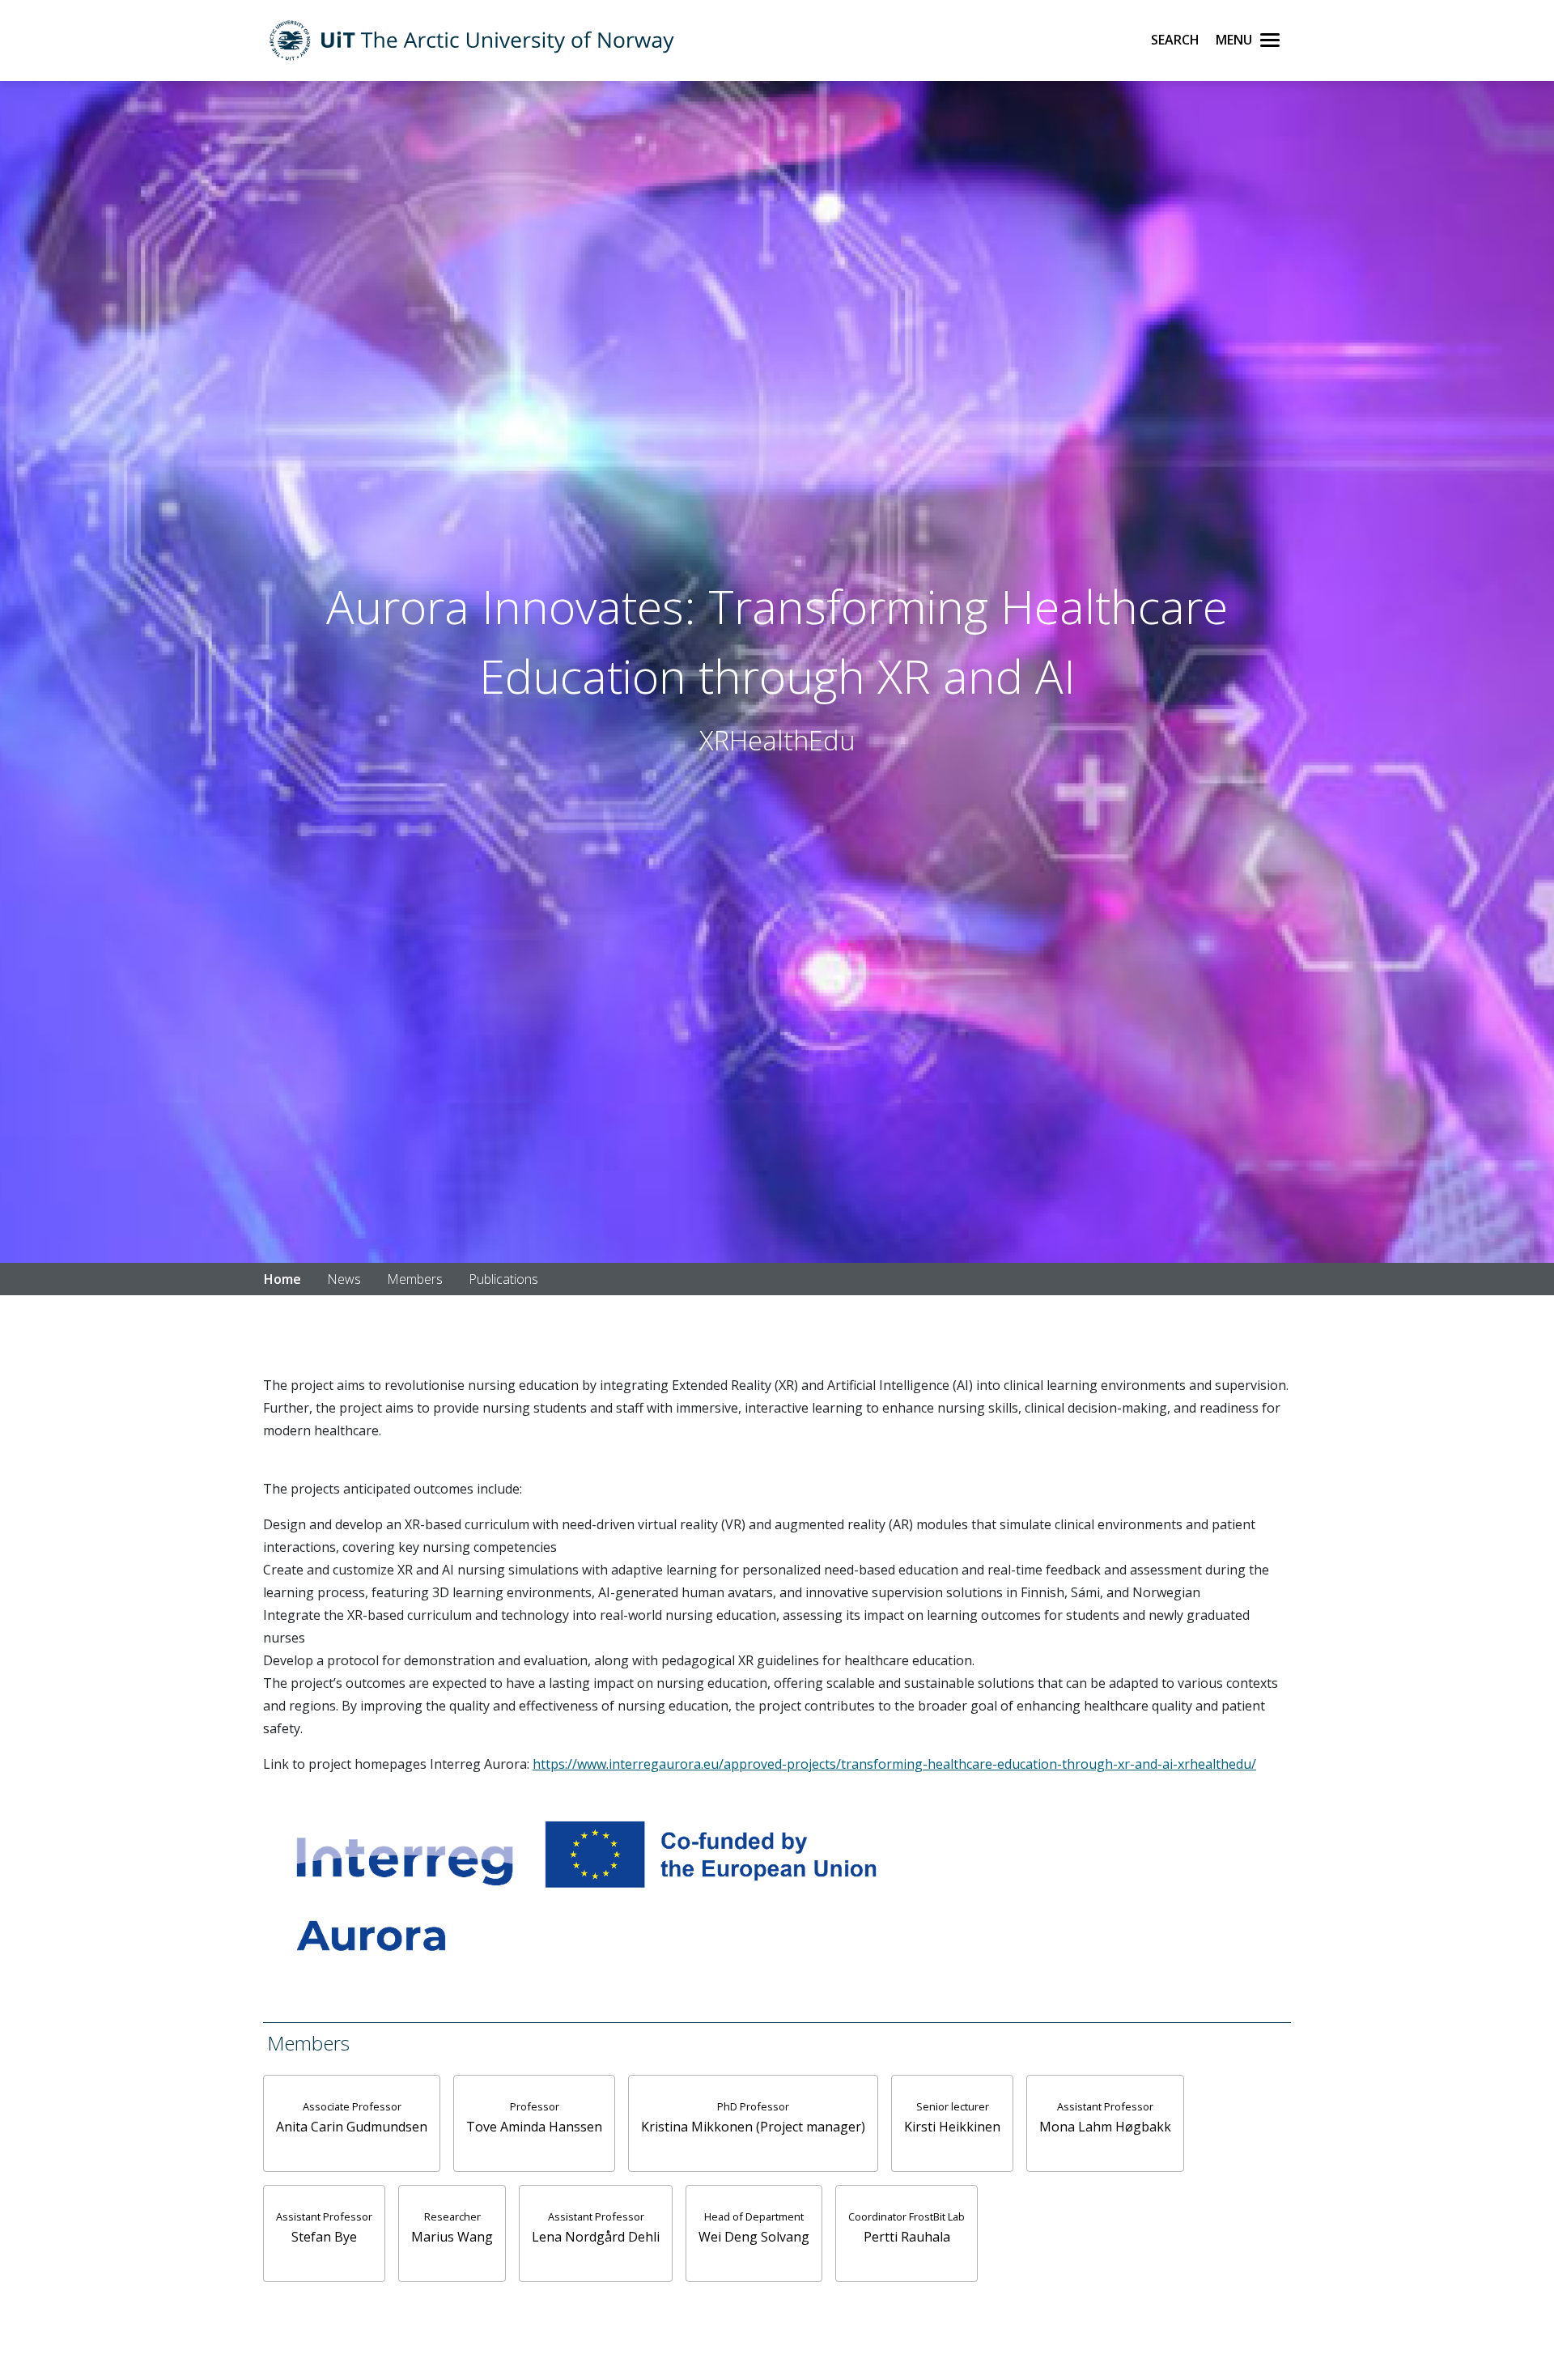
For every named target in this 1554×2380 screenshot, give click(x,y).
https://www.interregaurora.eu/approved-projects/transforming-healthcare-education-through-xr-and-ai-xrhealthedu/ (894, 1764)
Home (282, 1279)
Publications (503, 1279)
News (344, 1279)
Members (415, 1279)
